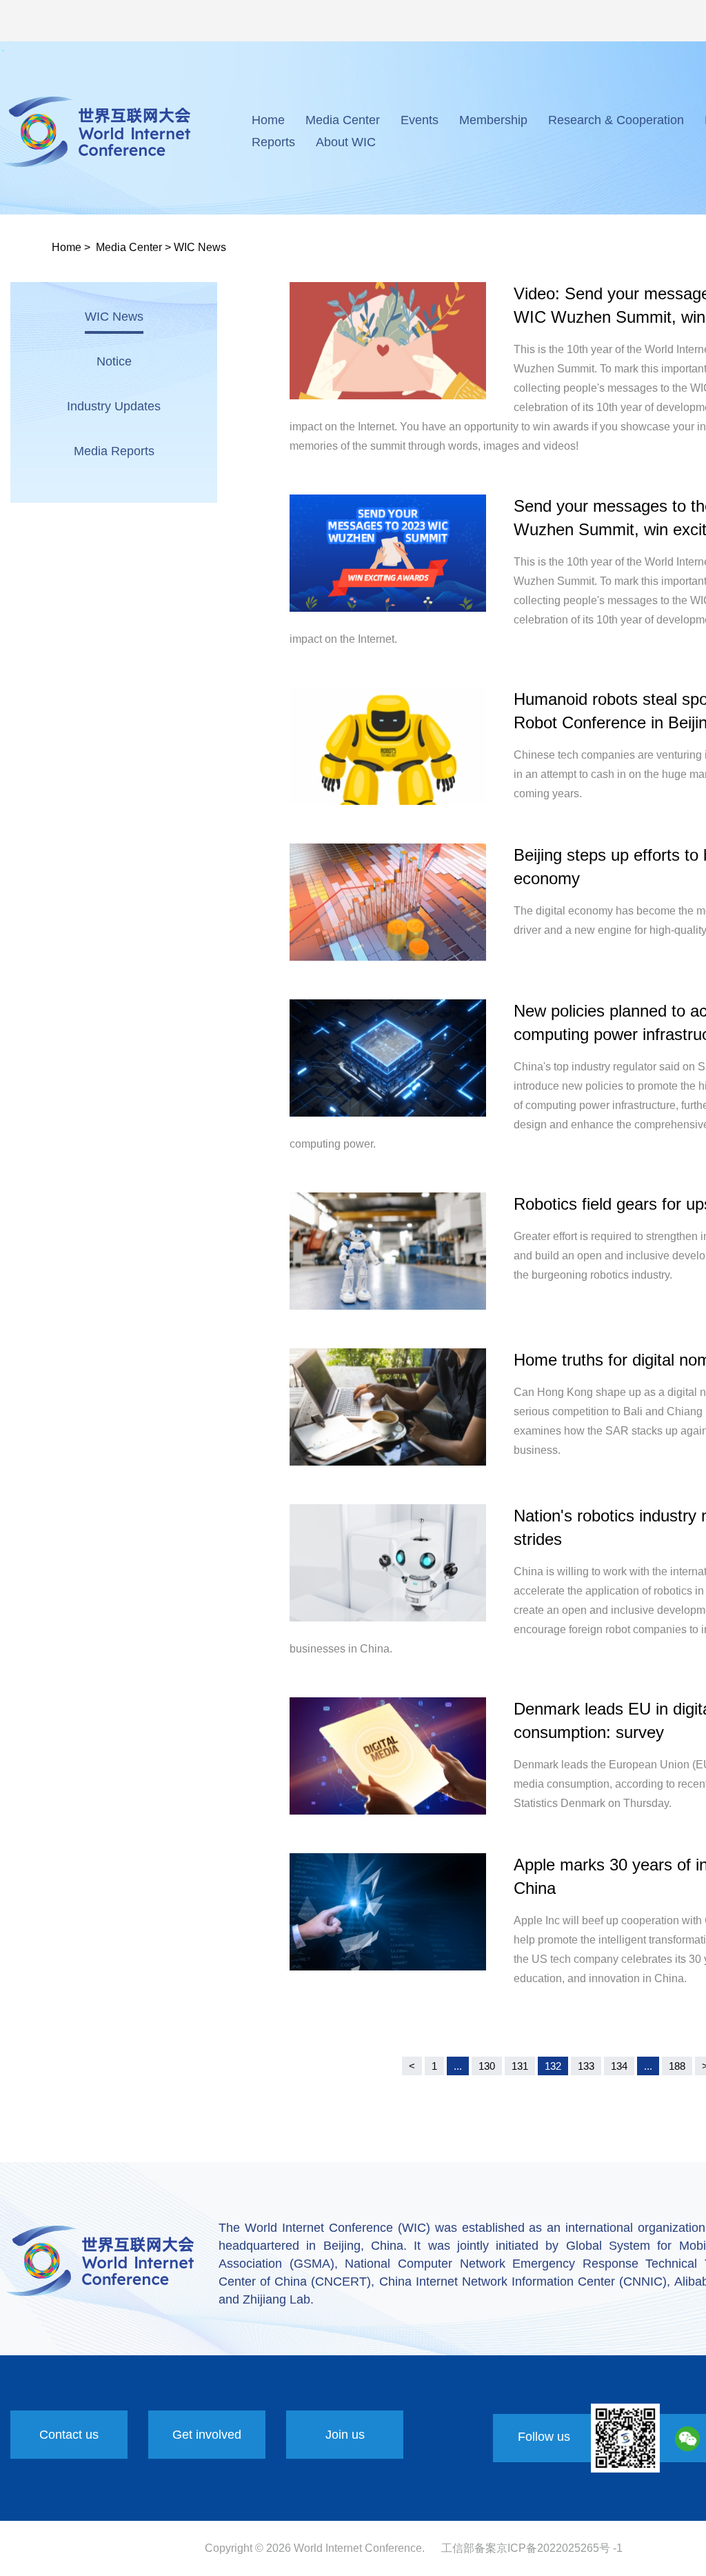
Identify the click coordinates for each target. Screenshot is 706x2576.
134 (619, 2066)
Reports (273, 142)
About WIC (346, 142)
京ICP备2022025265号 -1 (559, 2548)
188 (677, 2066)
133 (586, 2066)
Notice (114, 361)
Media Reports (114, 451)
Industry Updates (114, 406)
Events (420, 120)
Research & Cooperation (616, 120)
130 (487, 2066)
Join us (345, 2435)
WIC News (200, 247)
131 (520, 2066)
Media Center (343, 120)
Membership (493, 120)
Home (268, 120)
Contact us (69, 2435)
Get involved (207, 2435)
